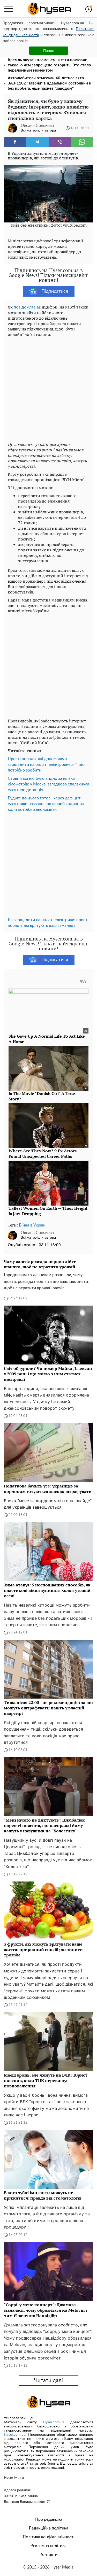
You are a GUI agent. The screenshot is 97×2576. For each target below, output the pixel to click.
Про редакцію (49, 2519)
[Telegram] (37, 142)
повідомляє (25, 307)
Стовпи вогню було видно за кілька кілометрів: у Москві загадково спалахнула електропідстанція (48, 784)
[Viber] (60, 142)
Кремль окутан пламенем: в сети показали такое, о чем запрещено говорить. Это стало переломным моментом (49, 65)
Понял (49, 51)
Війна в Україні (33, 1225)
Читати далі (48, 2380)
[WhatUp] (82, 142)
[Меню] (8, 9)
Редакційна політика (49, 2528)
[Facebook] (15, 142)
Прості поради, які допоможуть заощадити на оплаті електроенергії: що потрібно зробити (46, 765)
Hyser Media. (62, 2567)
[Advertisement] (48, 388)
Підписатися (55, 291)
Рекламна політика (48, 2546)
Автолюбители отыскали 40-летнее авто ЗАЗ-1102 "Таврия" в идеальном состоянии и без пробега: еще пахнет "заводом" (50, 83)
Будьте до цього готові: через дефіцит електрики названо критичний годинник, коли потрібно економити (46, 804)
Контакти (48, 2555)
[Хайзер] (49, 9)
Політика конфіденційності (49, 2537)
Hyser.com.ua (54, 2422)
